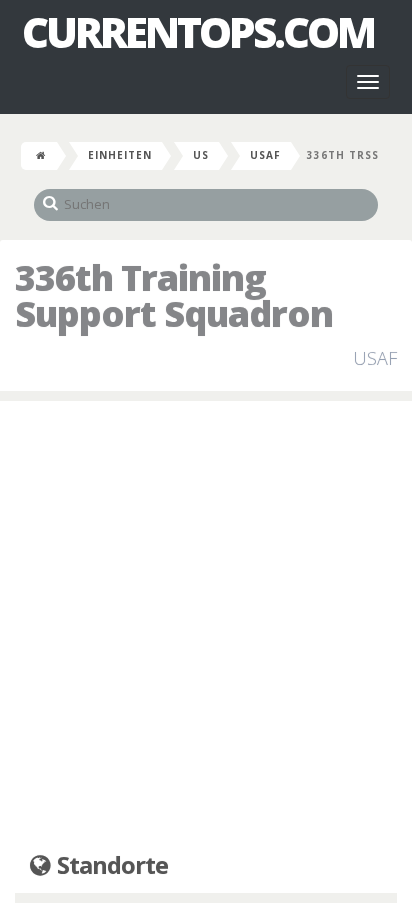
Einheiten (120, 155)
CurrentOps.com (198, 32)
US (201, 155)
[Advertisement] (206, 627)
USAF (265, 155)
